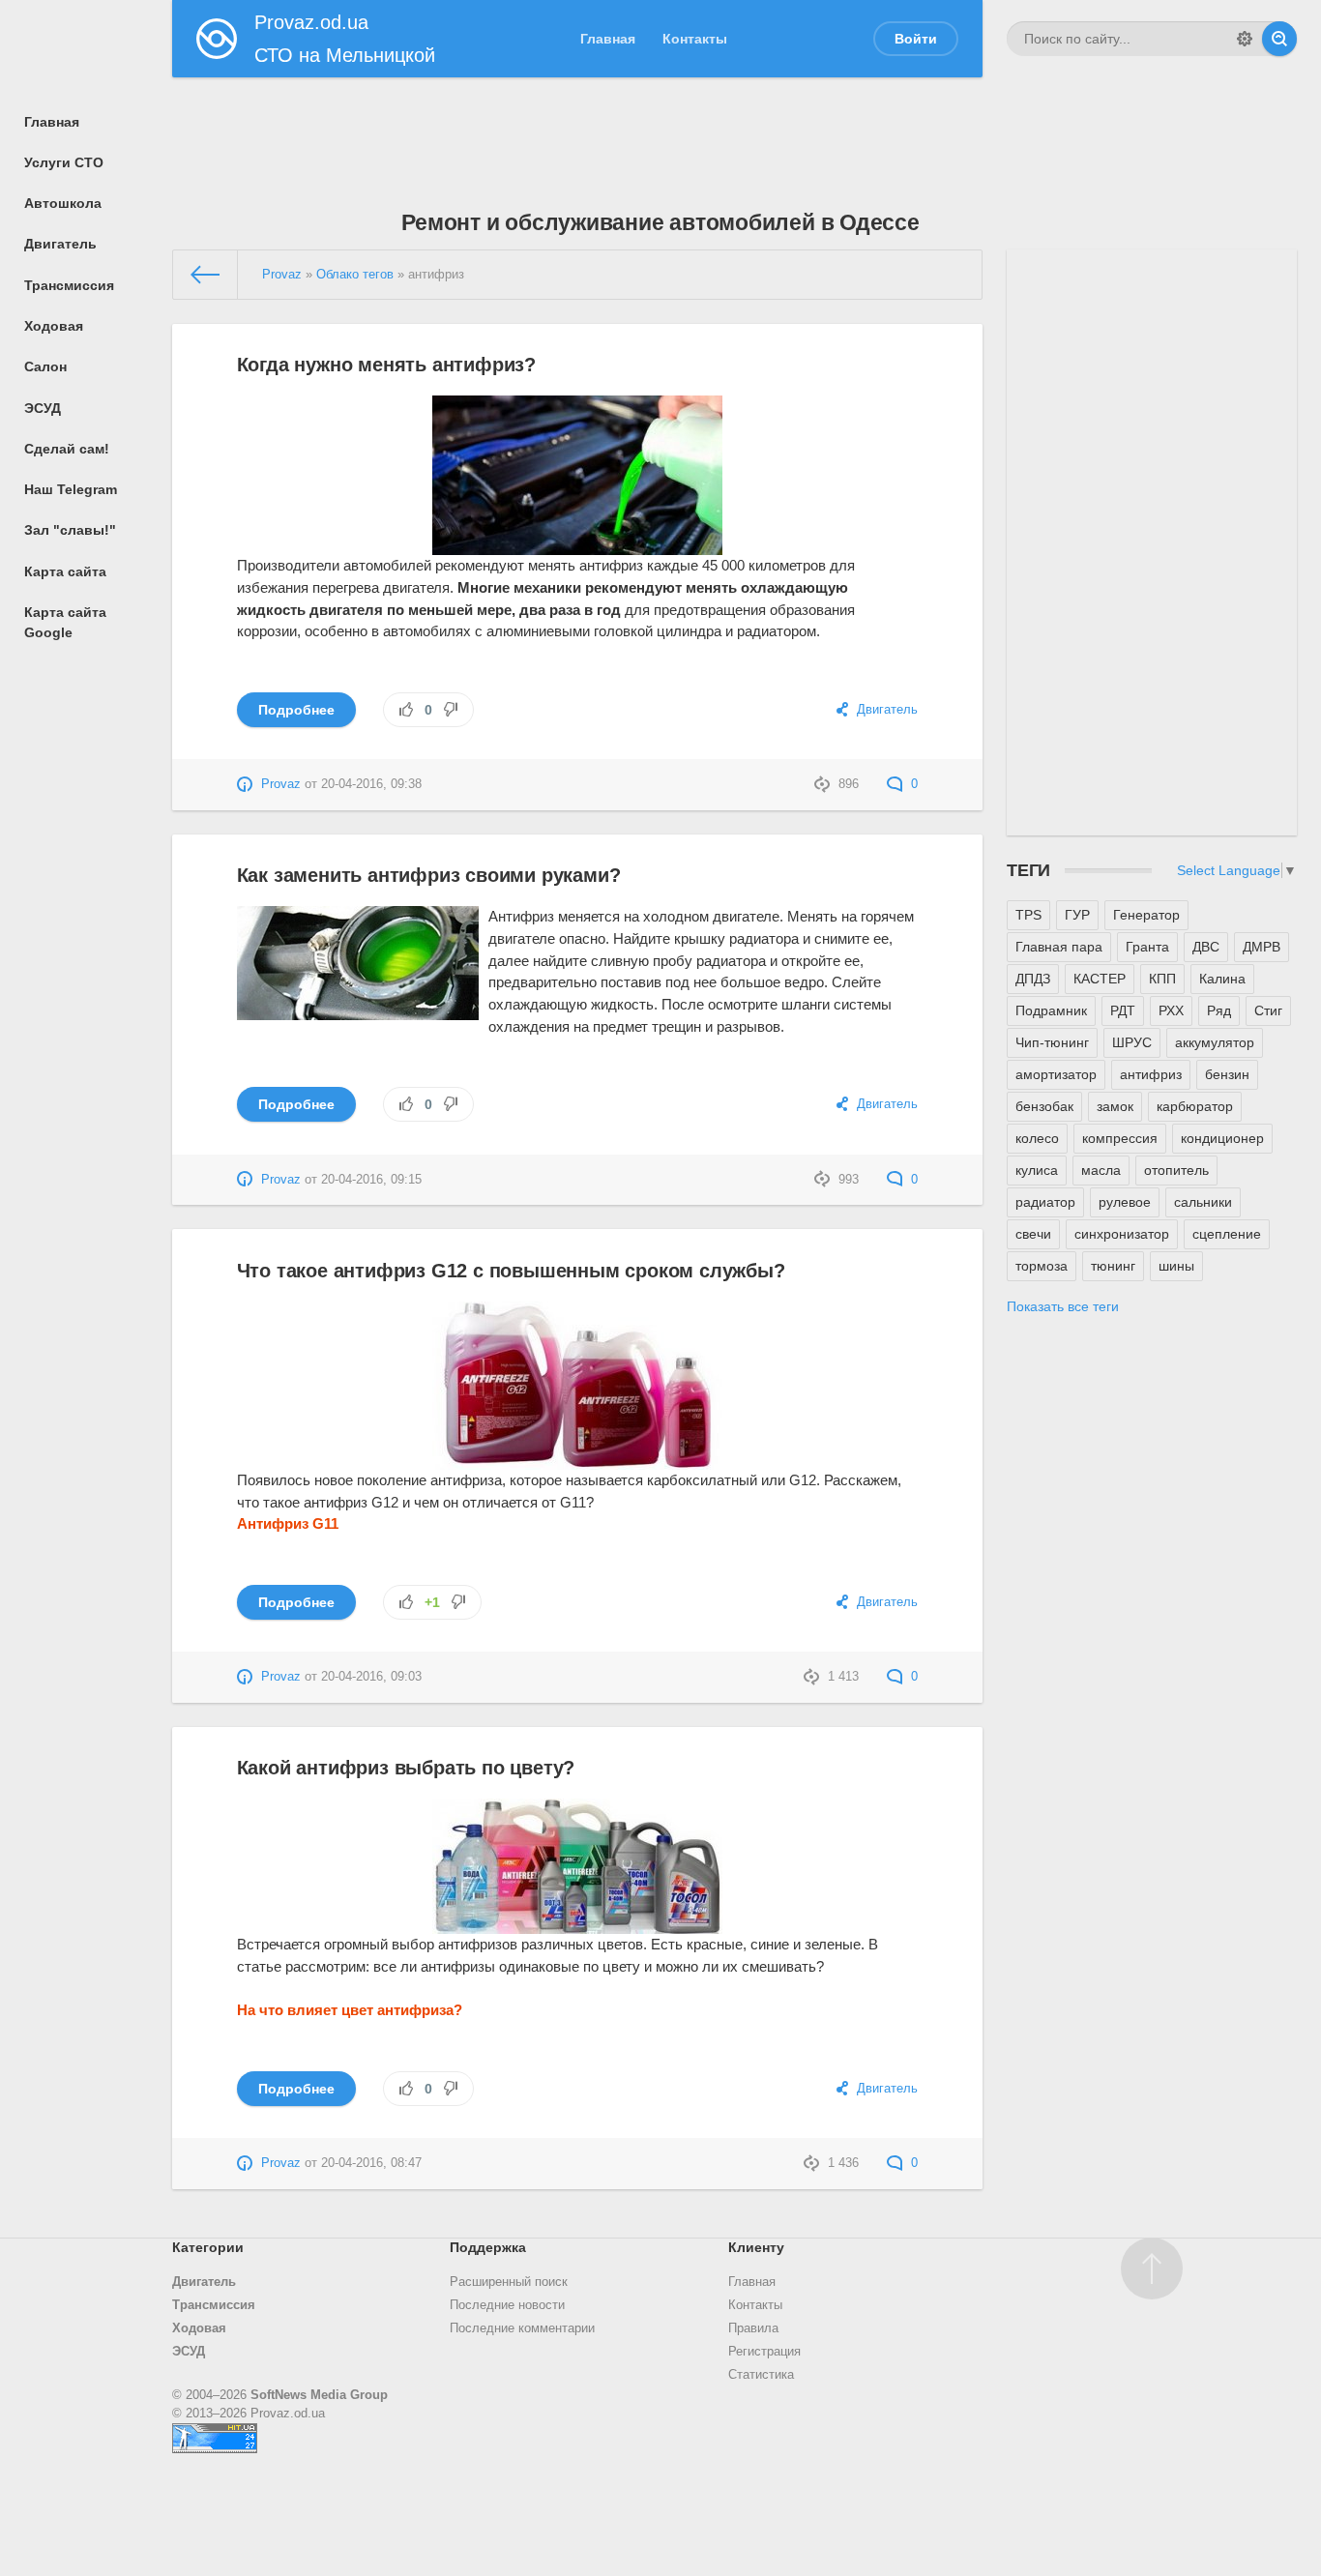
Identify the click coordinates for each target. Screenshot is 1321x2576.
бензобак (1044, 1106)
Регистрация (764, 2352)
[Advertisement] (660, 131)
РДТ (1123, 1010)
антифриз (1151, 1074)
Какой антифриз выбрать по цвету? (406, 1768)
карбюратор (1195, 1106)
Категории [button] (208, 2247)
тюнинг (1113, 1266)
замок (1115, 1106)
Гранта (1147, 947)
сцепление (1227, 1234)
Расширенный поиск (509, 2282)
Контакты (755, 2305)
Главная (752, 2282)
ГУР (1077, 915)
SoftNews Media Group (319, 2395)
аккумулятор (1215, 1042)
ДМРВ (1262, 947)
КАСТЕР (1100, 979)
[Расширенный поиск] (1245, 39)
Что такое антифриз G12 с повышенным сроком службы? (511, 1271)
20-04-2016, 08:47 (371, 2163)
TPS (1028, 915)
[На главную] (206, 275)
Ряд (1219, 1010)
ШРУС (1132, 1042)
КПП (1162, 979)
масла (1101, 1170)
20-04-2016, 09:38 (371, 784)
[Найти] (1279, 39)
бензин (1227, 1074)
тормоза (1042, 1266)
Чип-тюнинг (1052, 1042)
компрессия (1120, 1138)
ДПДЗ (1033, 979)
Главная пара (1059, 947)
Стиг (1268, 1010)
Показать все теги (1063, 1306)
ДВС (1206, 947)
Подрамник (1051, 1010)
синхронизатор (1122, 1234)
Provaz (281, 784)
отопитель (1176, 1170)
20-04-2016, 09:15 (371, 1180)
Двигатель (887, 710)
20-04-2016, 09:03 (371, 1677)
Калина (1222, 979)
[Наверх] (1152, 2269)
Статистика (761, 2375)
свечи (1033, 1234)
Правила (753, 2328)
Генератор (1146, 915)
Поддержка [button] (488, 2247)
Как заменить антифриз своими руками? (429, 875)
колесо (1037, 1138)
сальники (1203, 1202)
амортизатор (1056, 1074)
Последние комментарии (522, 2328)
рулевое (1125, 1202)
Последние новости (507, 2305)
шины (1176, 1266)
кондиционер (1222, 1138)
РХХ (1171, 1010)
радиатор (1045, 1202)
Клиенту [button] (756, 2247)
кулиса (1037, 1170)
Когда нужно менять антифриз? (386, 365)
